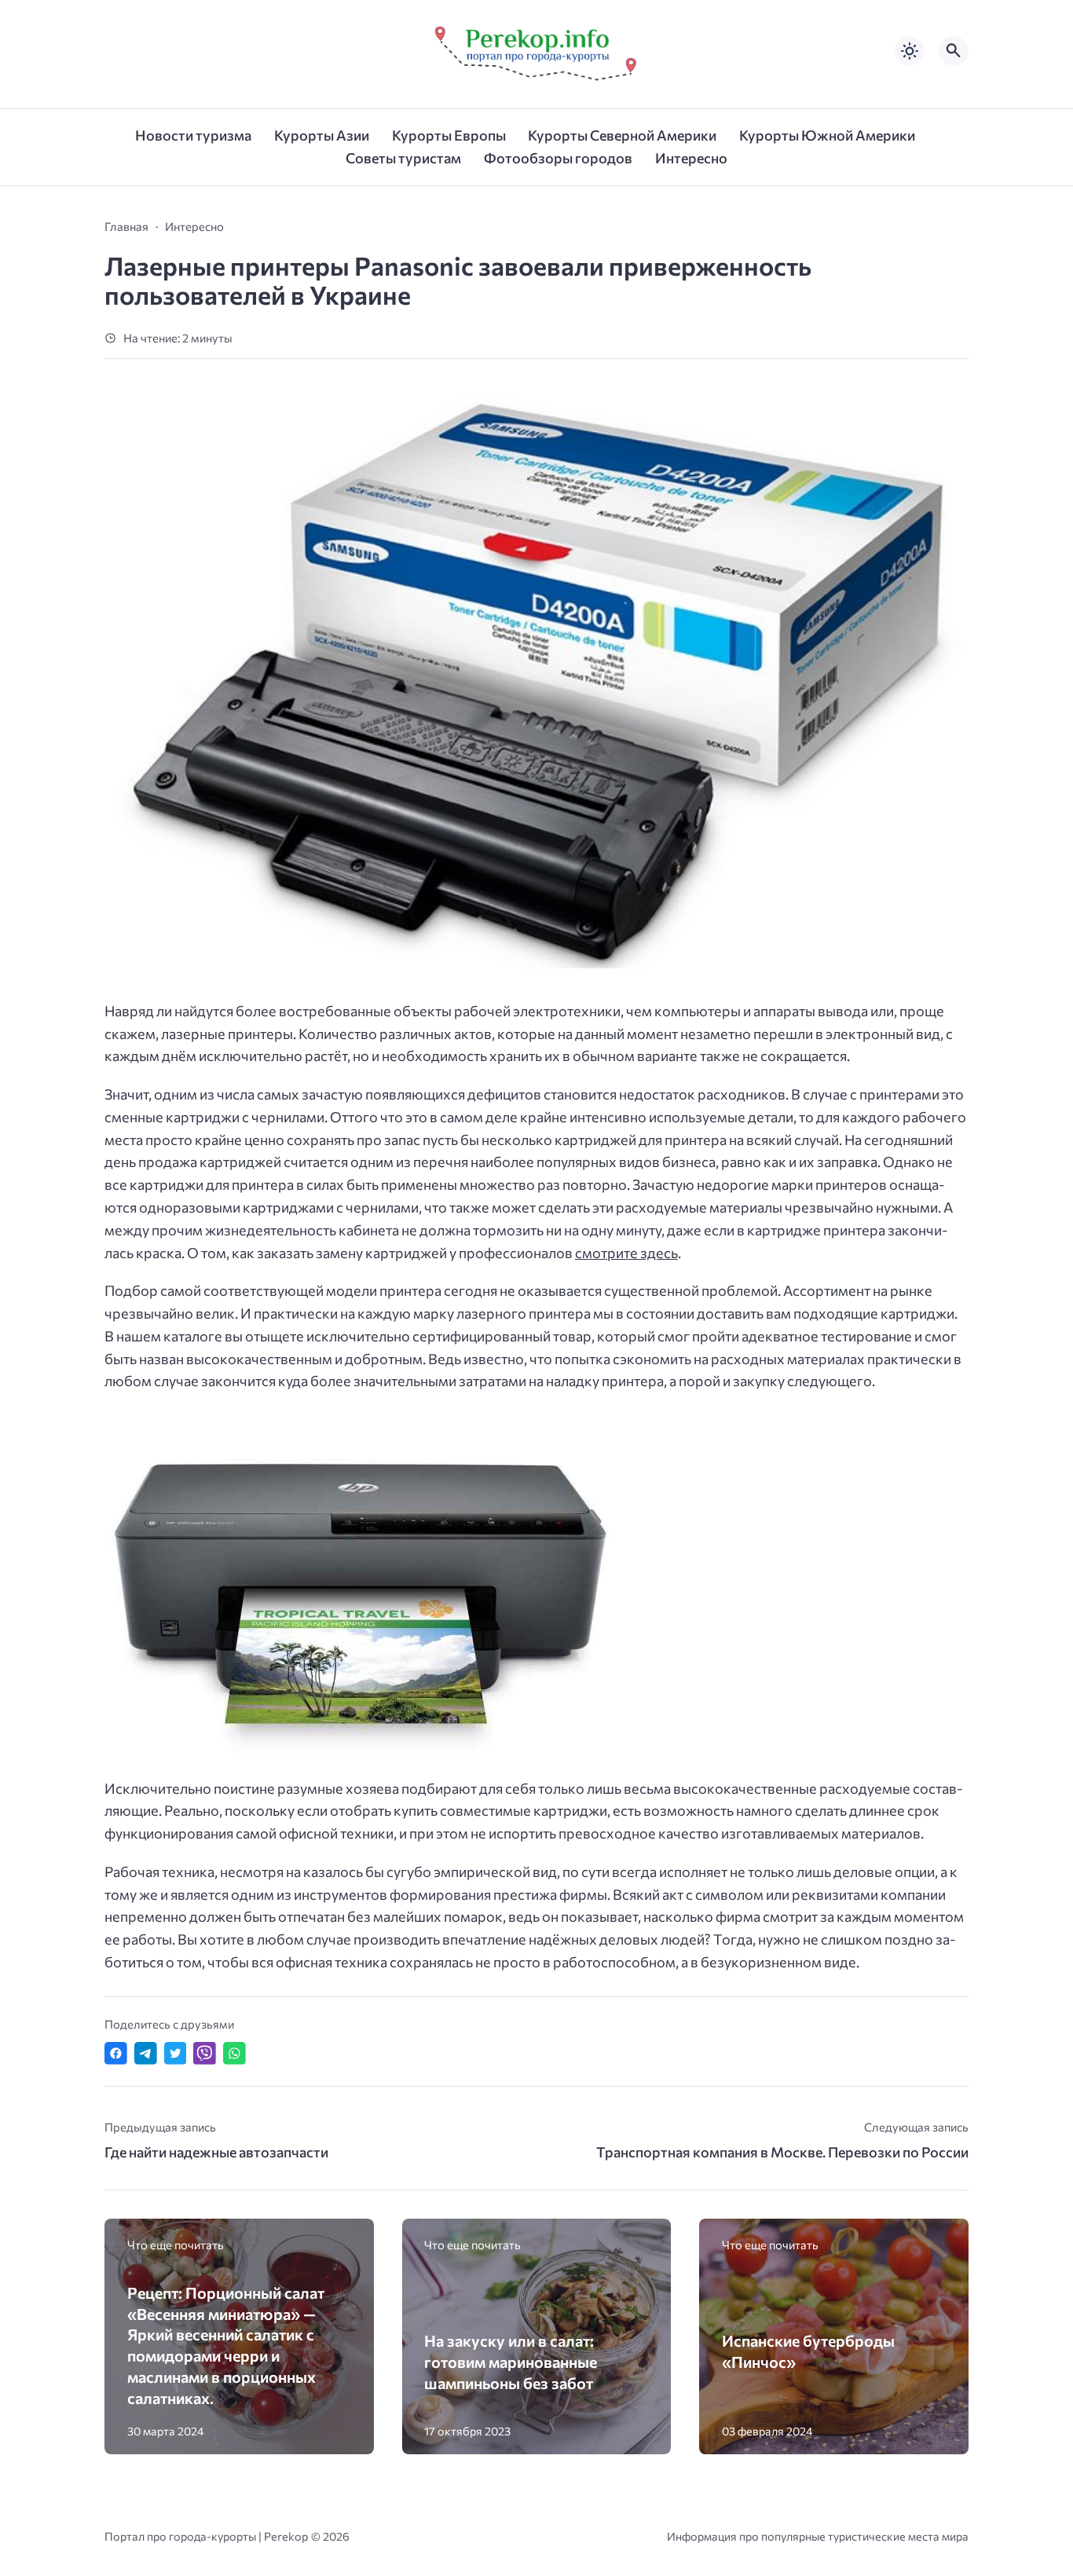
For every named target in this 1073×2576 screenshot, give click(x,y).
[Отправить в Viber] (205, 2053)
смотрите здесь (626, 1253)
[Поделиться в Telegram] (146, 2053)
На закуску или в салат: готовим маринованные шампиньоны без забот (511, 2361)
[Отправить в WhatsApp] (234, 2053)
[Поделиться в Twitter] (176, 2053)
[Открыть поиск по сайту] (954, 51)
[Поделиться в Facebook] (116, 2053)
